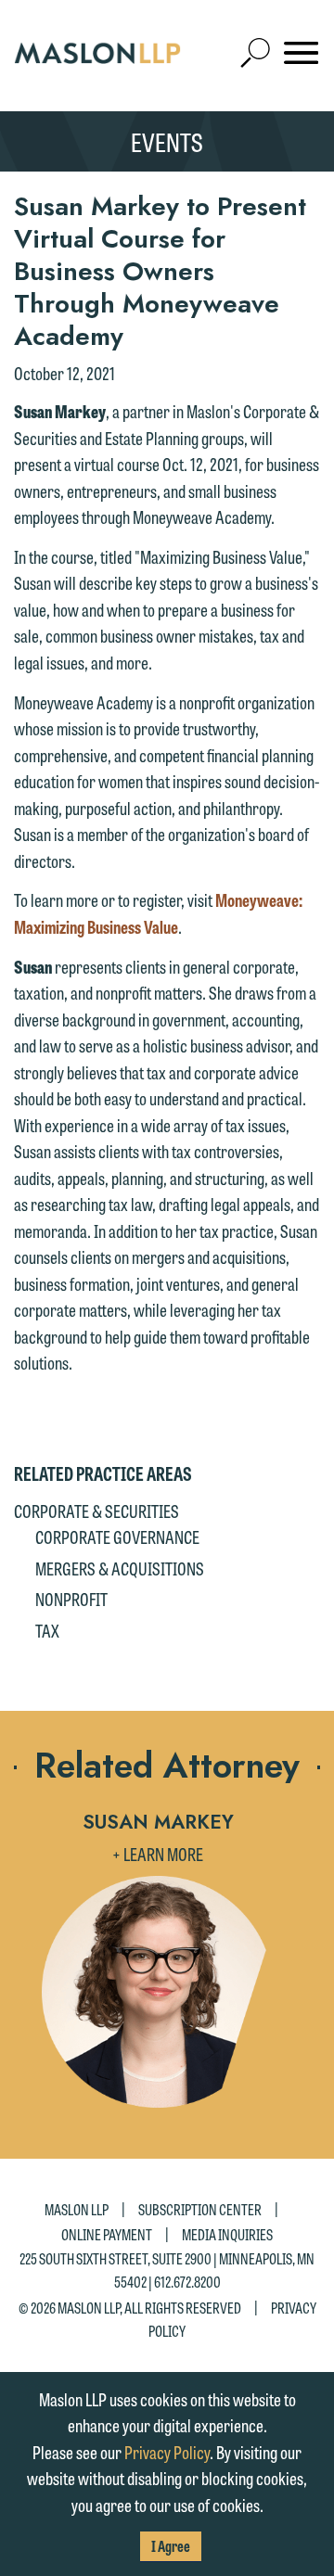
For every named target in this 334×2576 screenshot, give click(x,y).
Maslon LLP (77, 2209)
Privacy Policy (167, 2452)
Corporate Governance (117, 1537)
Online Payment (107, 2234)
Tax (47, 1630)
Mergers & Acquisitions (120, 1568)
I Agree (171, 2546)
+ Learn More (158, 1854)
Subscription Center (200, 2209)
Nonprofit (71, 1599)
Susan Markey (158, 1822)
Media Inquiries (227, 2234)
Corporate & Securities (96, 1511)
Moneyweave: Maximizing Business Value (158, 913)
